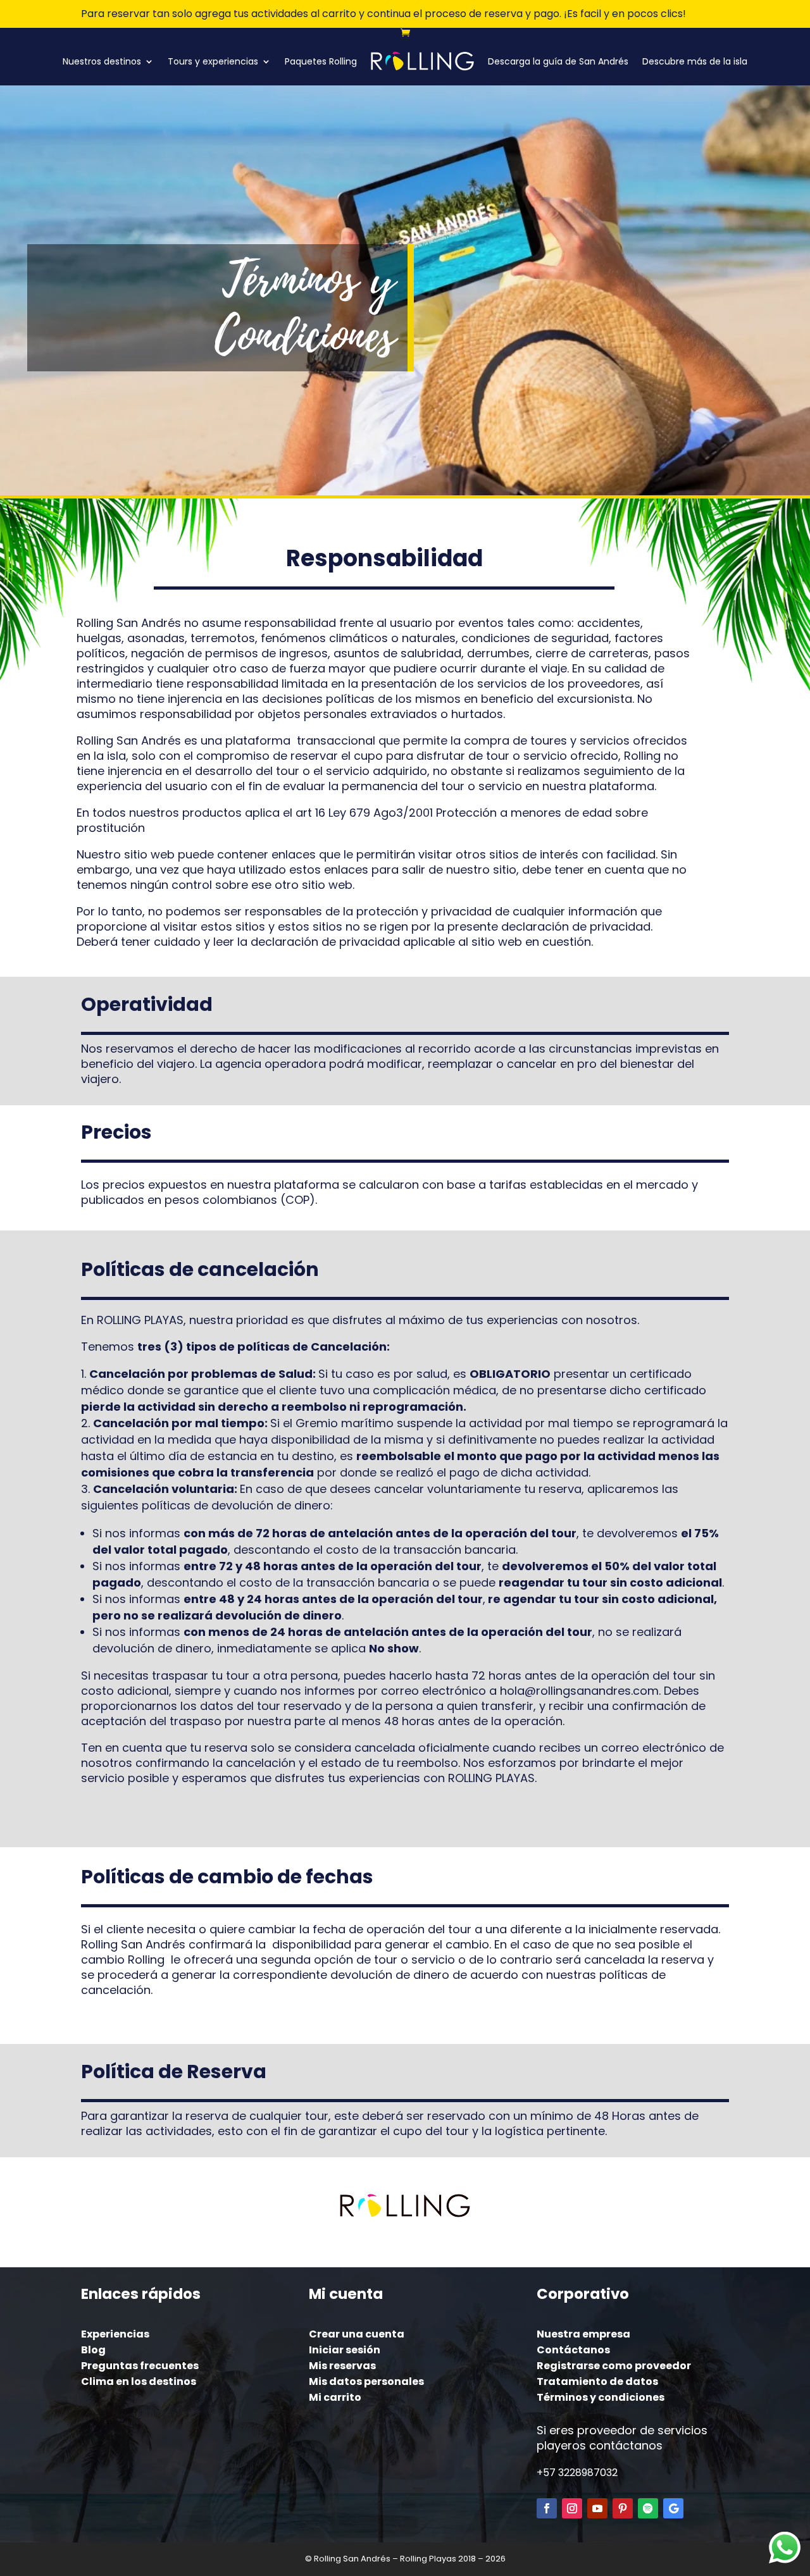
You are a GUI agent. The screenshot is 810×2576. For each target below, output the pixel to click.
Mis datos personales (366, 2381)
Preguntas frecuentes (140, 2366)
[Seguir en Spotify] (648, 2508)
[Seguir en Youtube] (597, 2508)
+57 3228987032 (577, 2473)
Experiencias (115, 2334)
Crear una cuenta (357, 2334)
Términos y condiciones (601, 2397)
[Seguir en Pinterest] (623, 2508)
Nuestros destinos (102, 61)
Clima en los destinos (139, 2381)
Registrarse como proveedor (614, 2366)
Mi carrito (335, 2397)
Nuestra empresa (583, 2334)
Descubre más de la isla (695, 61)
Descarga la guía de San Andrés (558, 61)
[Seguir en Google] (673, 2508)
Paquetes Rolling (321, 61)
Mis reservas (342, 2366)
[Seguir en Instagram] (572, 2508)
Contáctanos (573, 2350)
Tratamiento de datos (597, 2381)
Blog (93, 2350)
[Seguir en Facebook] (547, 2508)
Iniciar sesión (345, 2350)
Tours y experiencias (213, 61)
